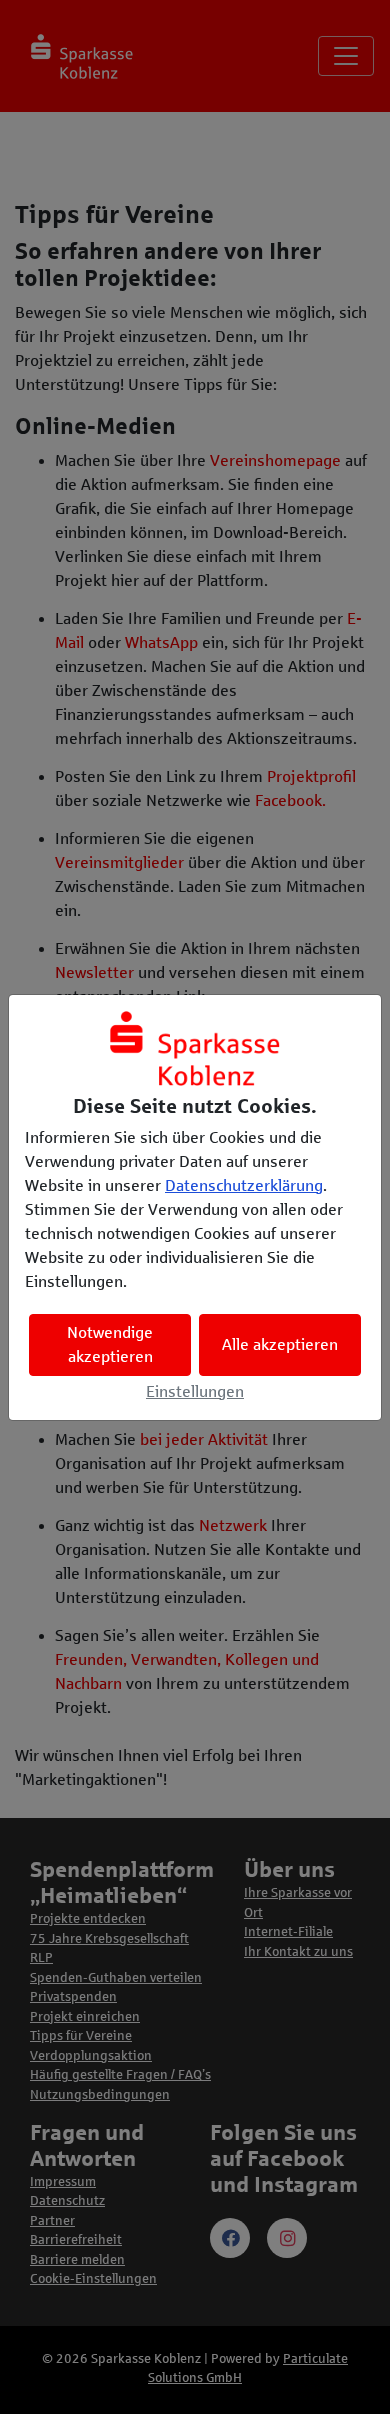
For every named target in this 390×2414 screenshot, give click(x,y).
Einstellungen (195, 1391)
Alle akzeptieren (280, 1344)
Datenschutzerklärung (244, 1185)
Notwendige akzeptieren (110, 1344)
